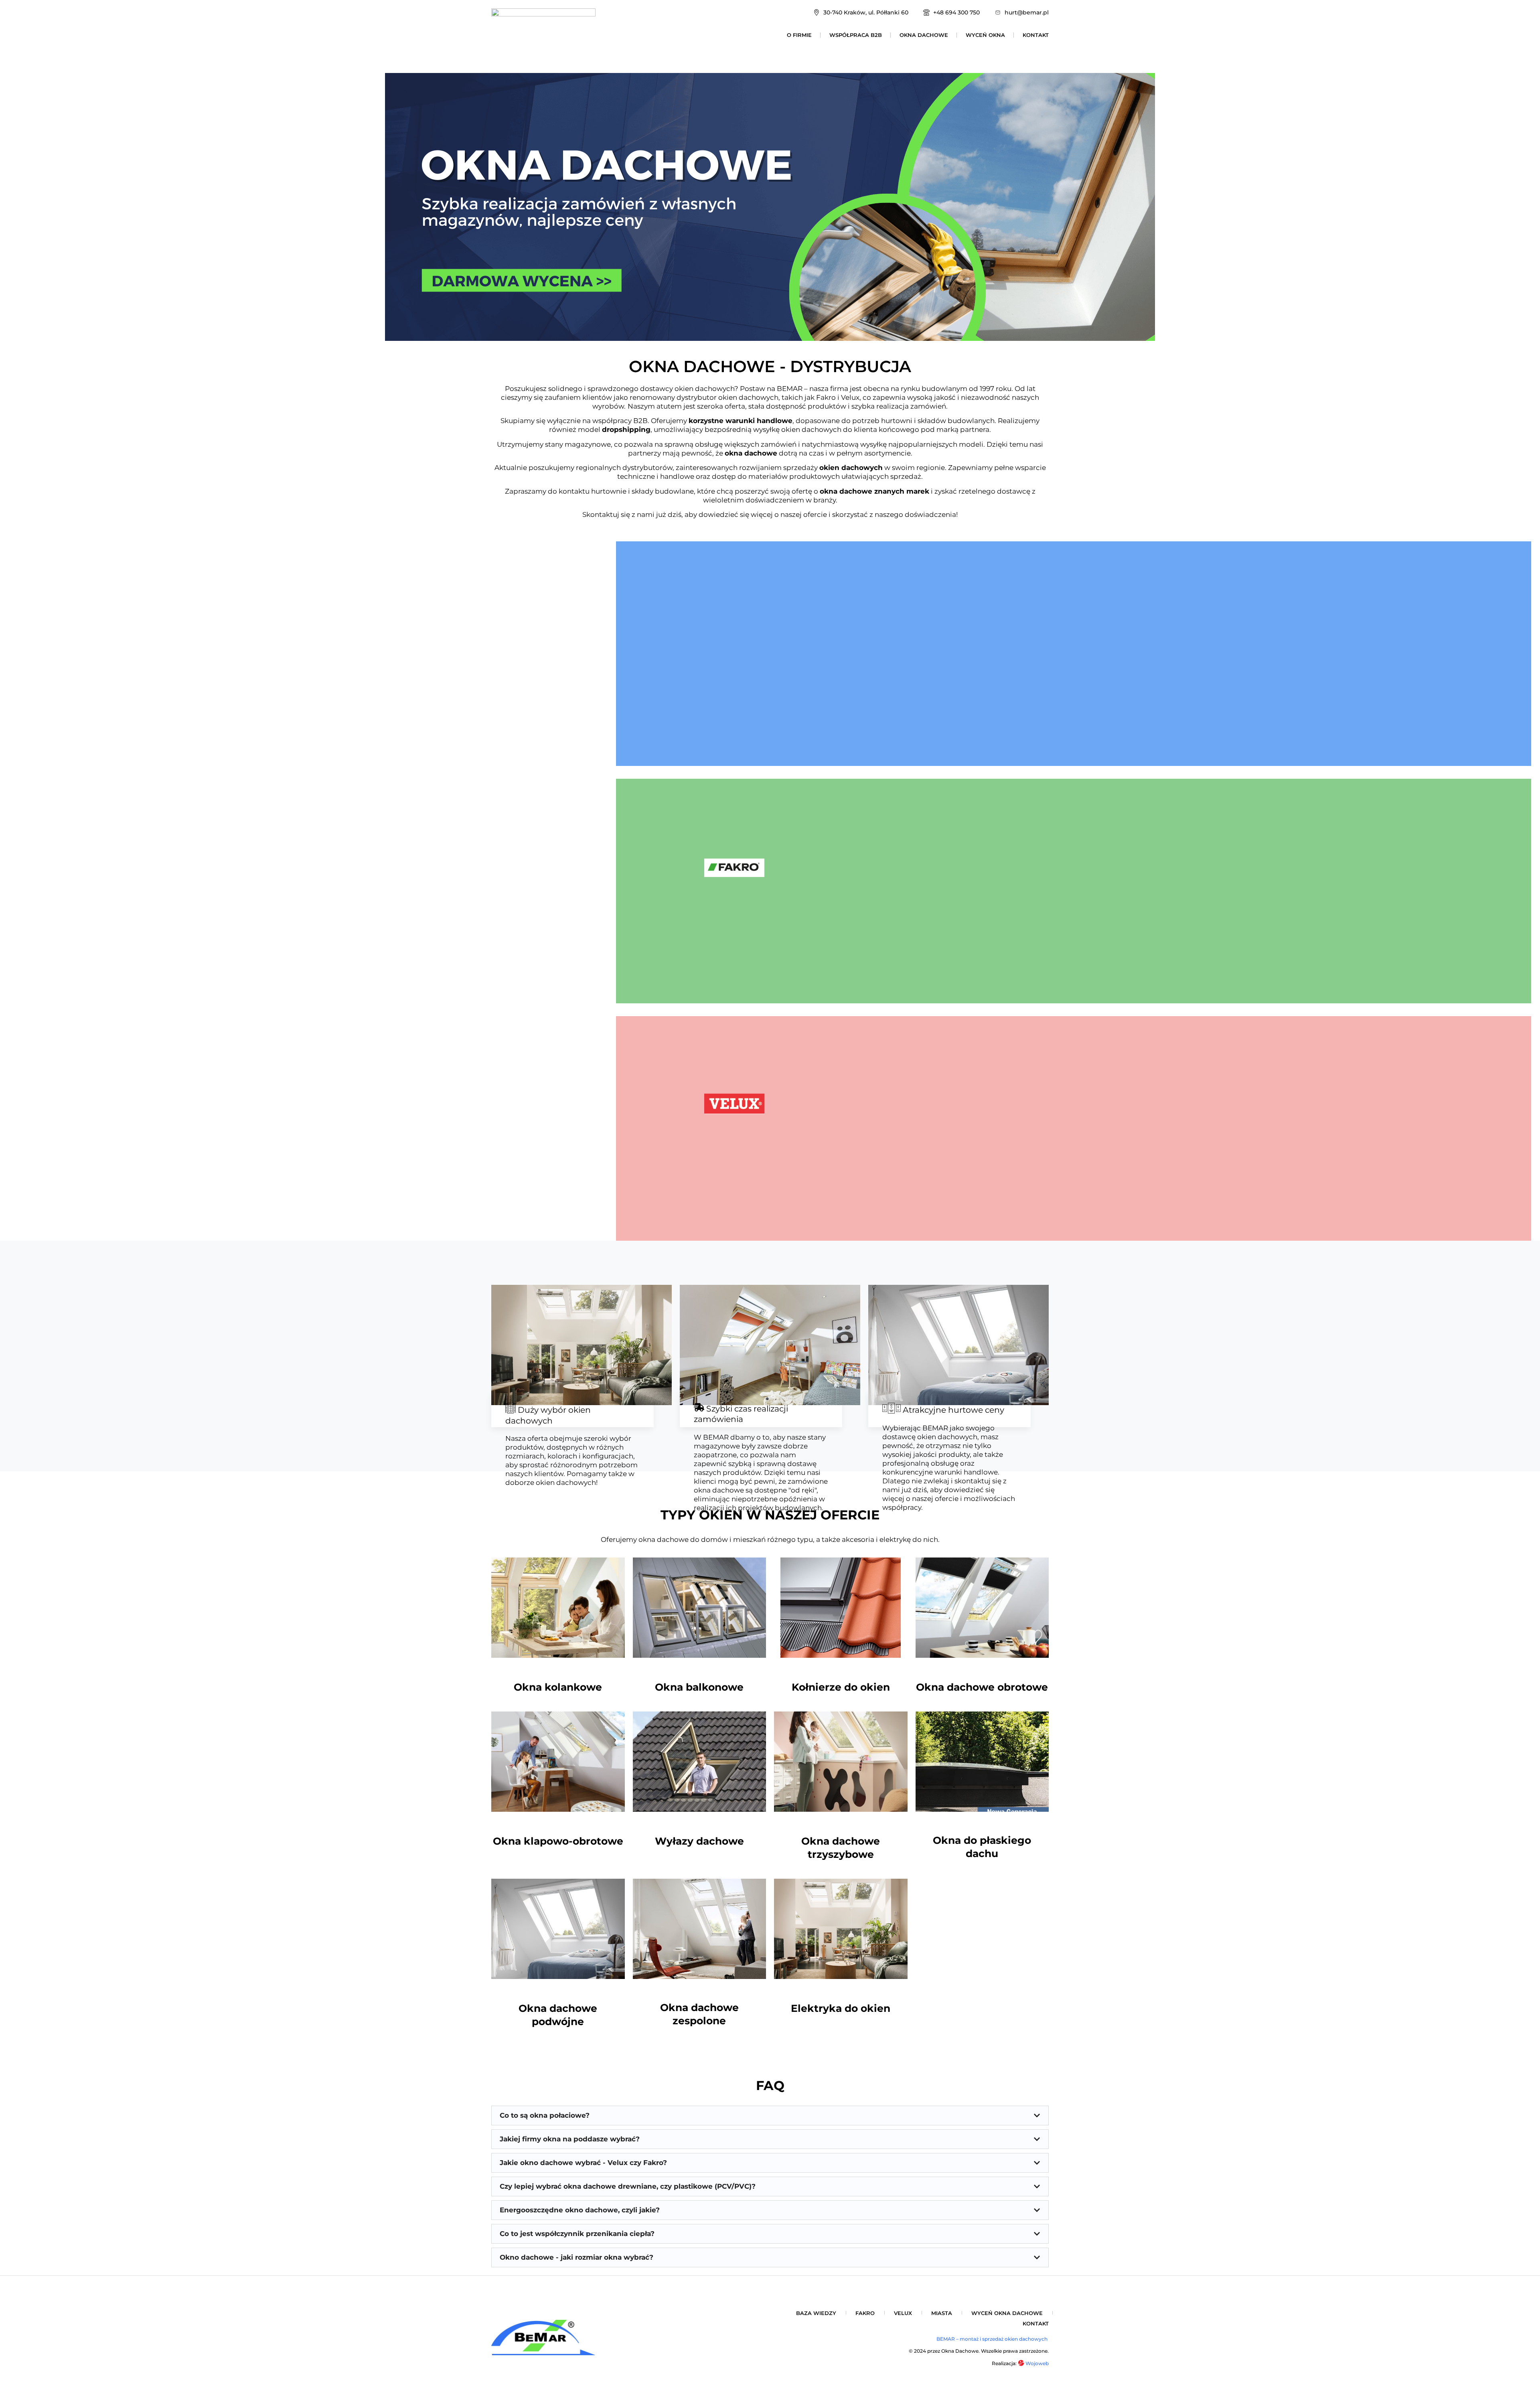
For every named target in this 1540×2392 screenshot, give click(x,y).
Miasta (942, 2313)
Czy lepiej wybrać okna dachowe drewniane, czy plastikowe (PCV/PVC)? (628, 2186)
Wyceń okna (985, 35)
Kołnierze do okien (841, 1687)
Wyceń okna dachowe (1007, 2313)
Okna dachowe (924, 35)
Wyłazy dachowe (699, 1841)
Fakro (865, 2313)
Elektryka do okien (841, 2008)
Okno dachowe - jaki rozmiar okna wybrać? (576, 2257)
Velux (903, 2313)
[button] (770, 2116)
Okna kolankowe (558, 1687)
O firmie (799, 35)
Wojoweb (1036, 2363)
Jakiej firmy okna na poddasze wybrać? (570, 2139)
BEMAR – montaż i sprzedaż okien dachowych (993, 2339)
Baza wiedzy (816, 2313)
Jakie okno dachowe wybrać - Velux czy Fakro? (583, 2163)
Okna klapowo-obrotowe (558, 1841)
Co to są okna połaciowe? (545, 2115)
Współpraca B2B (856, 35)
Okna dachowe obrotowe (982, 1687)
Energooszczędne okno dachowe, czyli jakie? (580, 2210)
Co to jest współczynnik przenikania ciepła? (577, 2234)
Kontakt (1036, 35)
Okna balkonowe (699, 1687)
